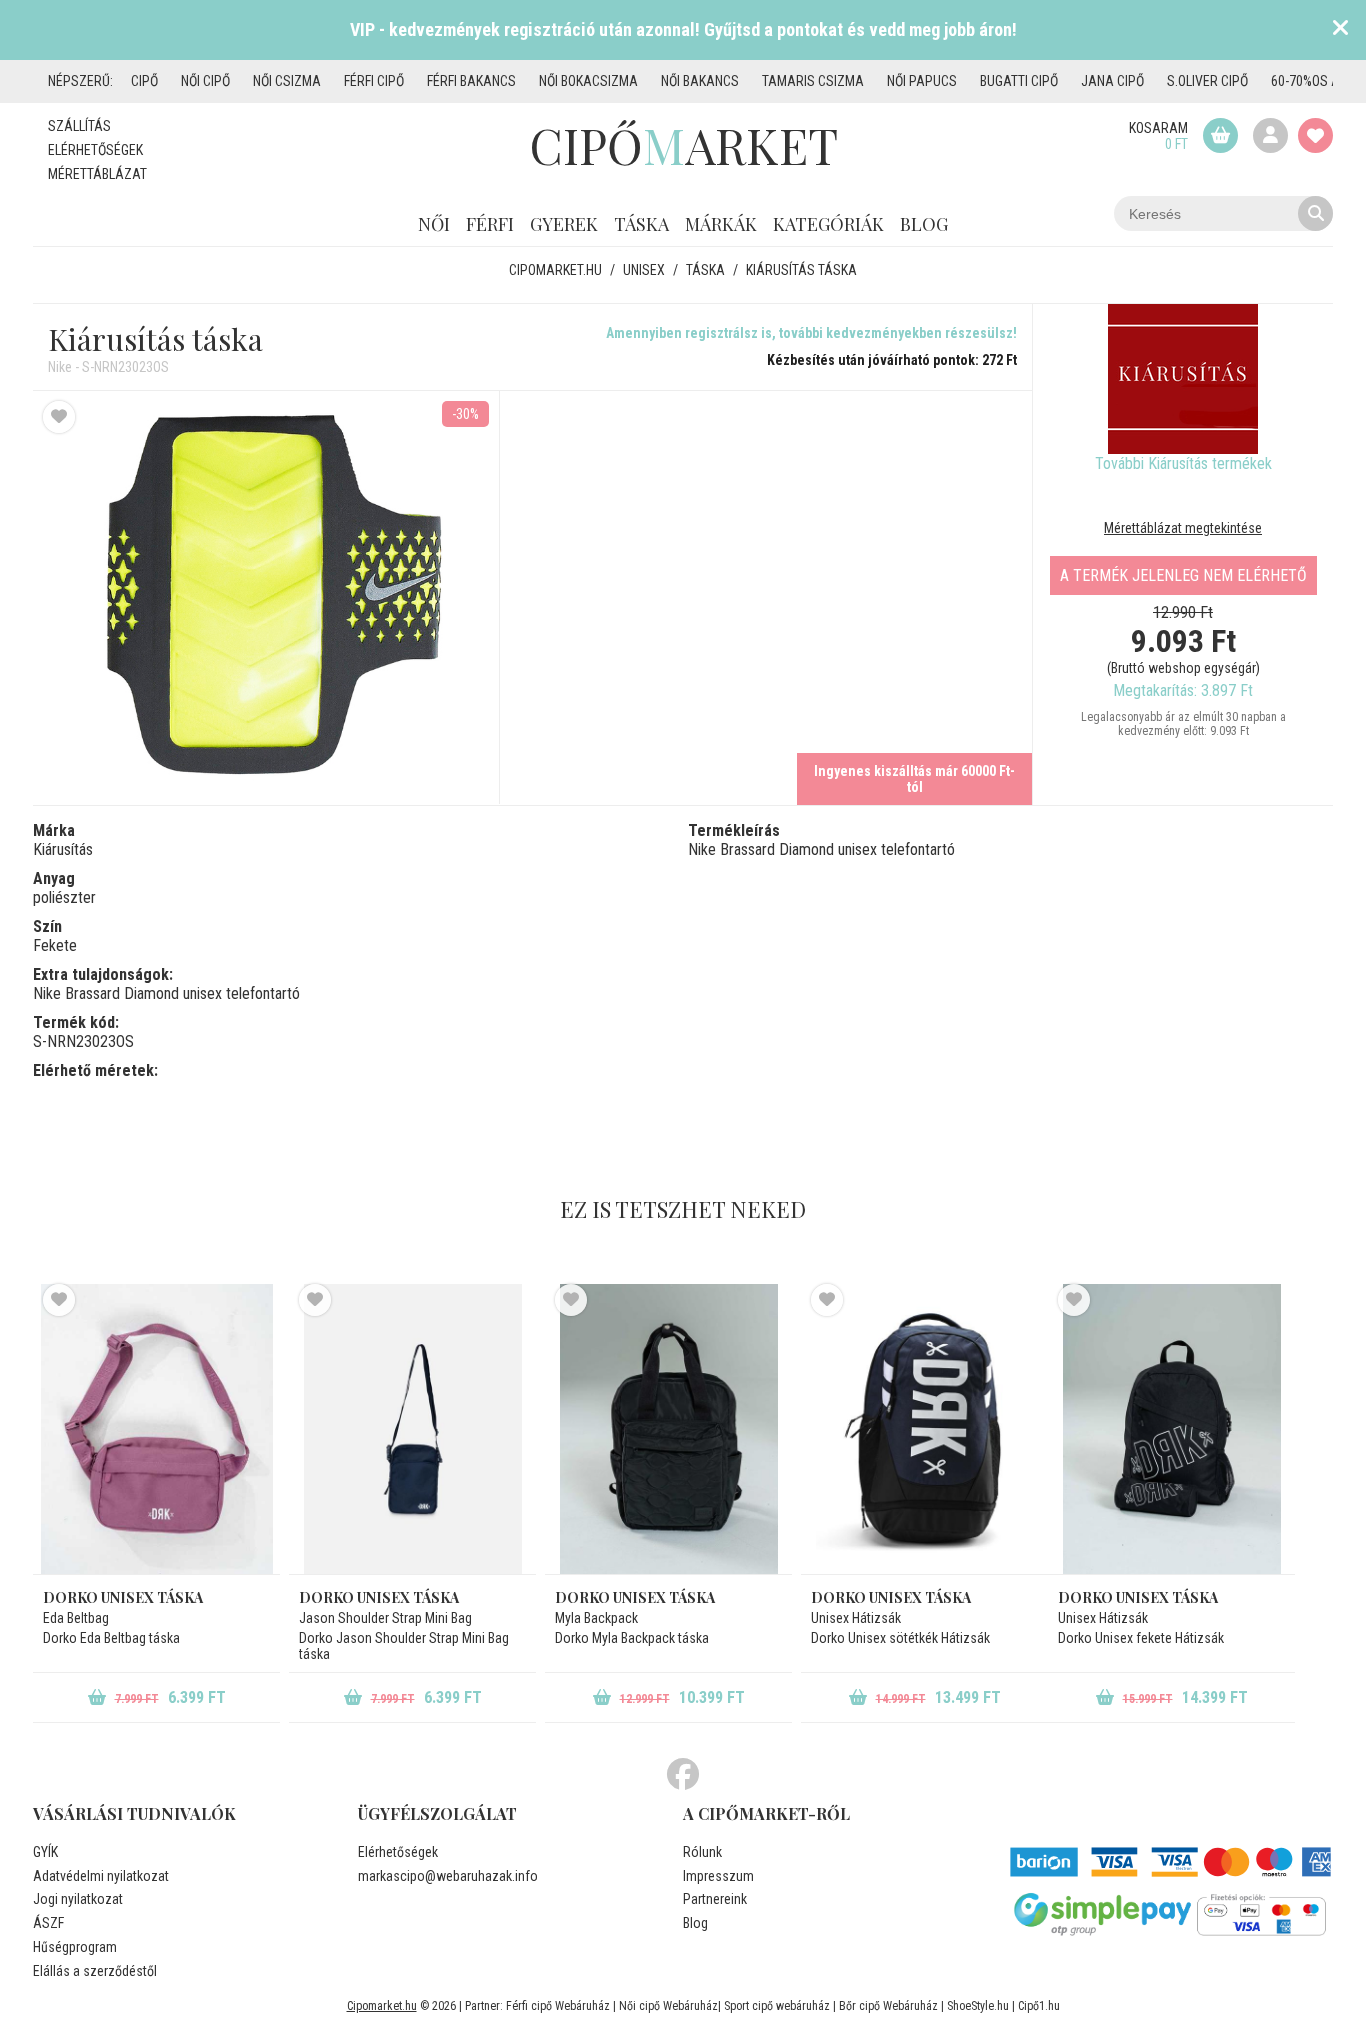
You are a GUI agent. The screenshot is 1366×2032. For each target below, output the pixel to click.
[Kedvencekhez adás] (59, 417)
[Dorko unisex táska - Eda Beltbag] (156, 1429)
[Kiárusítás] (1183, 379)
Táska (641, 224)
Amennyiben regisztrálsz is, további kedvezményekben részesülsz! (811, 333)
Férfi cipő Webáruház (558, 2006)
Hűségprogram (75, 1947)
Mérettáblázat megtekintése (1183, 528)
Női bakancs (700, 81)
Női (434, 224)
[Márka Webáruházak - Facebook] (683, 1775)
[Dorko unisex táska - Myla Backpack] (668, 1429)
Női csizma (287, 81)
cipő (144, 81)
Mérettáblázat (97, 174)
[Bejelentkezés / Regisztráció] (1270, 135)
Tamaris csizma (813, 81)
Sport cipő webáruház (777, 2006)
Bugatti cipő (1019, 81)
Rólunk (702, 1852)
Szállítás (79, 126)
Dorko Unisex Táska (891, 1597)
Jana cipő (1112, 81)
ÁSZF (48, 1923)
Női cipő (205, 81)
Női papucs (922, 81)
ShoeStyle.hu (978, 2006)
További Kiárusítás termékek (1183, 463)
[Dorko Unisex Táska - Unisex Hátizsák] (924, 1429)
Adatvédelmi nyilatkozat (101, 1876)
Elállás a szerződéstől (95, 1971)
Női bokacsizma (588, 81)
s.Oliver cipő (1207, 81)
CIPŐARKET (683, 145)
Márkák (721, 224)
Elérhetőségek (95, 150)
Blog (924, 224)
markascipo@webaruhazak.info (448, 1876)
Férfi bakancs (471, 81)
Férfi (490, 224)
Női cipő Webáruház (668, 2006)
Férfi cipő (374, 81)
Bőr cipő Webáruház (888, 2006)
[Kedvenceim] (1315, 135)
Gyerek (564, 224)
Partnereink (715, 1899)
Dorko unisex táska (123, 1597)
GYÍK (45, 1852)
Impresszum (718, 1876)
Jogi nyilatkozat (78, 1899)
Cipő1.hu (1039, 2006)
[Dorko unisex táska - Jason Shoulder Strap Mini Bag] (412, 1429)
